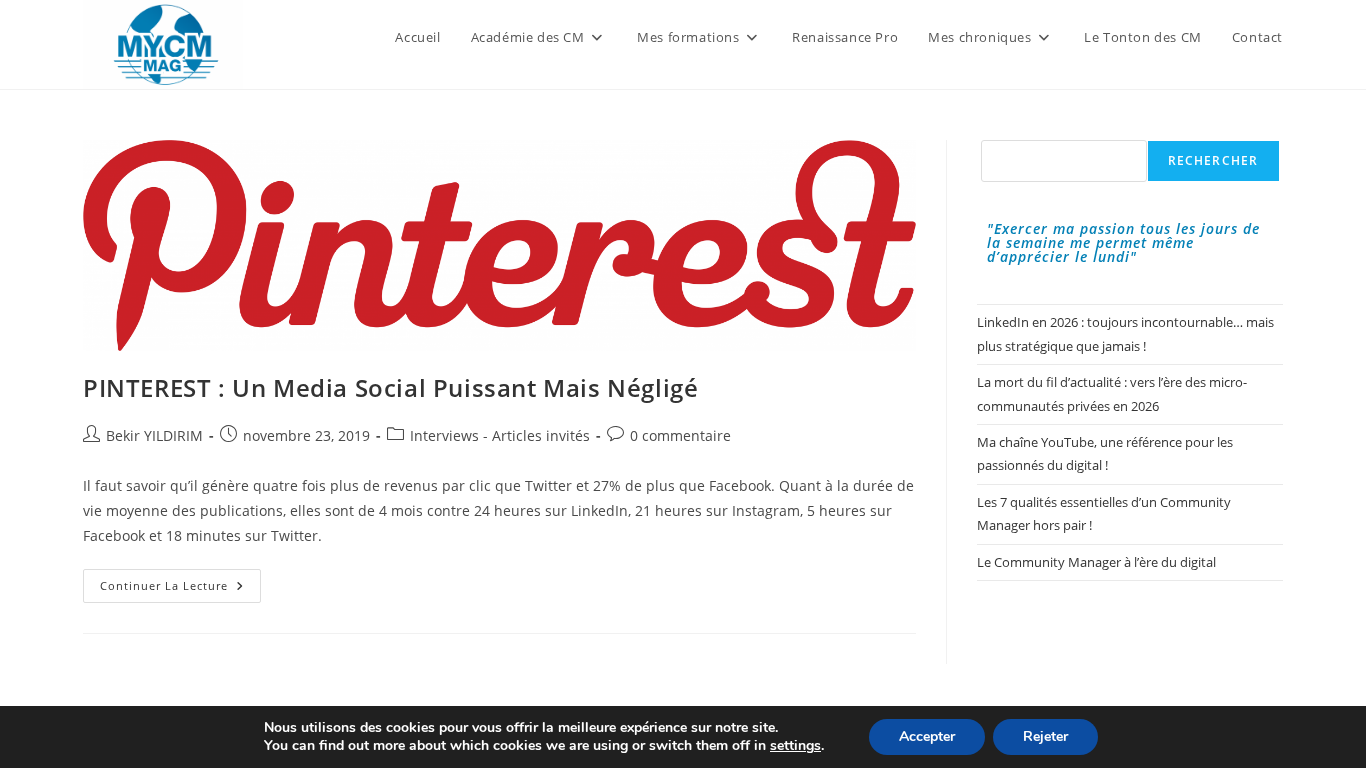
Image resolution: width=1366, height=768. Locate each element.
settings (795, 746)
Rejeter (1045, 736)
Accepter (927, 736)
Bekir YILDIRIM (154, 435)
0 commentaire (680, 435)
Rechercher (1213, 160)
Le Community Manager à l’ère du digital (1096, 562)
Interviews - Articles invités (500, 435)
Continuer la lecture (180, 589)
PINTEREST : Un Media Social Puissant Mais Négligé (390, 387)
